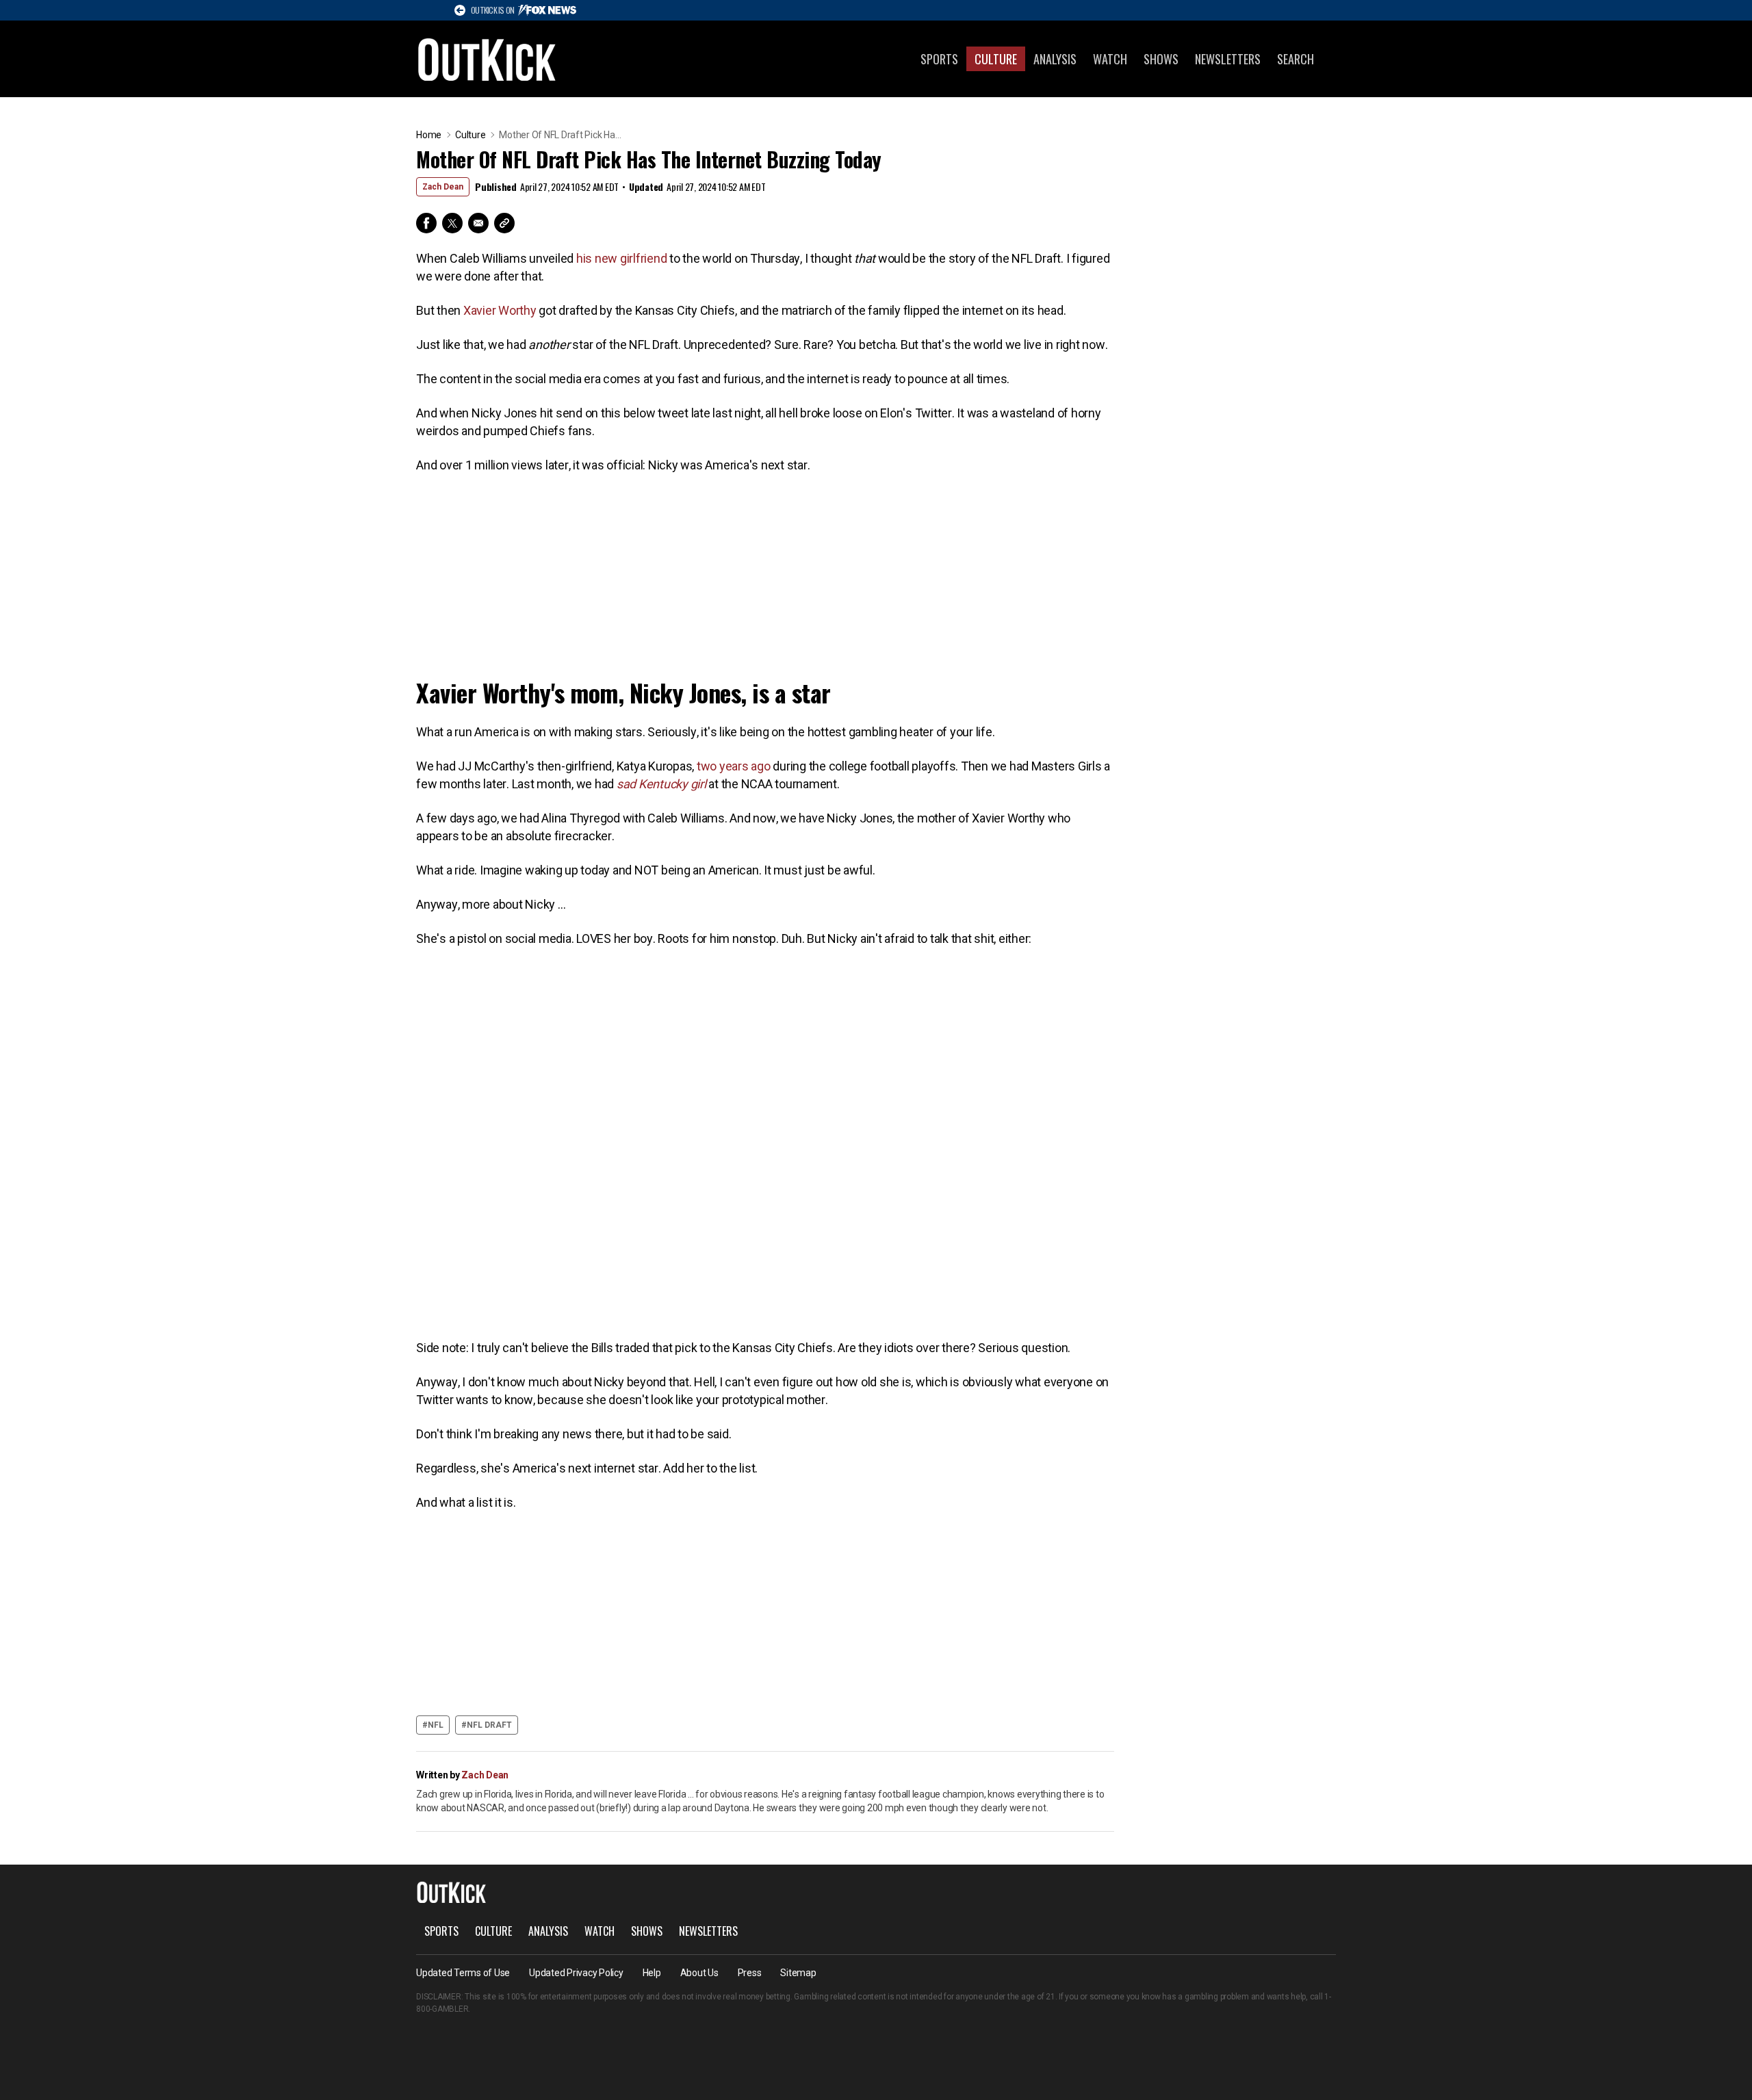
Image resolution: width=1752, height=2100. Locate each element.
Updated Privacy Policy (576, 1973)
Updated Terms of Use (463, 1973)
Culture (996, 59)
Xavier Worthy (500, 310)
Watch (1110, 59)
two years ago (734, 766)
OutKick (487, 59)
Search (1296, 59)
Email (478, 223)
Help (652, 1973)
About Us (699, 1973)
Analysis (1055, 59)
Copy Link (504, 223)
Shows (1161, 59)
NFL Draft (489, 1725)
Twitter (452, 223)
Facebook (426, 223)
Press (750, 1973)
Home (429, 135)
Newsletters (1228, 59)
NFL (436, 1725)
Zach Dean (443, 187)
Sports (939, 59)
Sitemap (798, 1973)
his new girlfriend (621, 258)
